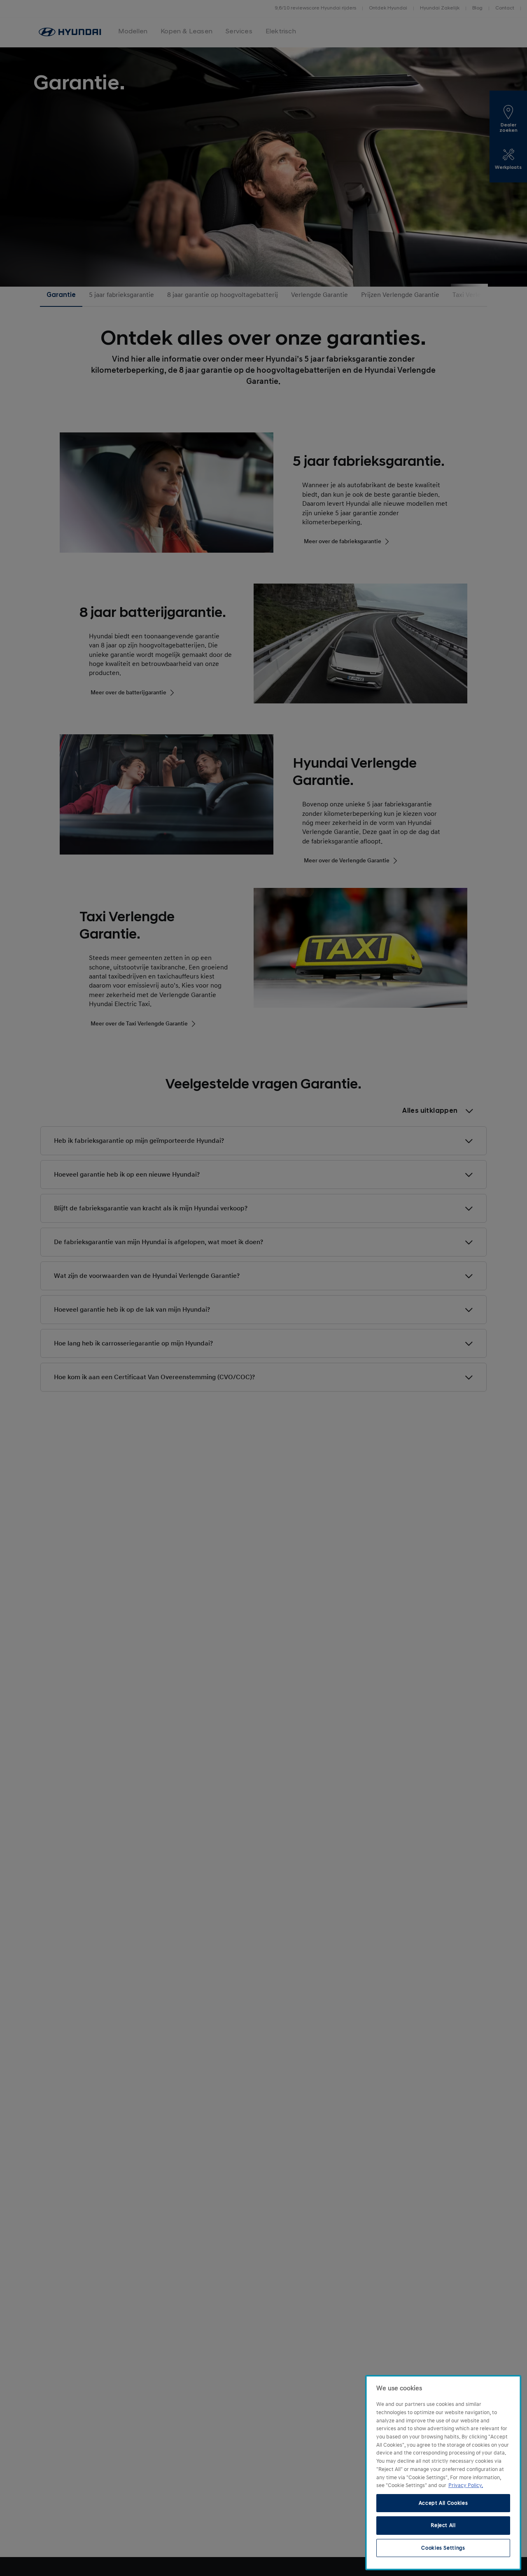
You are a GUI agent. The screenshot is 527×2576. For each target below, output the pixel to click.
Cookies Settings (443, 2548)
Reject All (443, 2525)
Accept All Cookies (443, 2503)
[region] (443, 2473)
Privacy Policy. (466, 2485)
